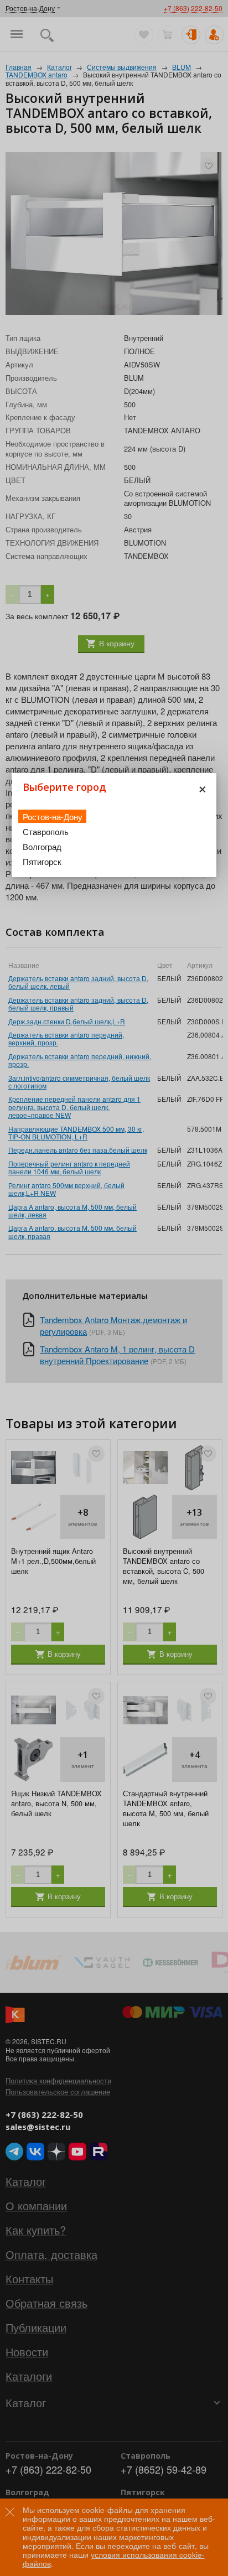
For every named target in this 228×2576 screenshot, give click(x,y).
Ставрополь (46, 831)
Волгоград (42, 846)
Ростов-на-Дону (53, 817)
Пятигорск (42, 861)
